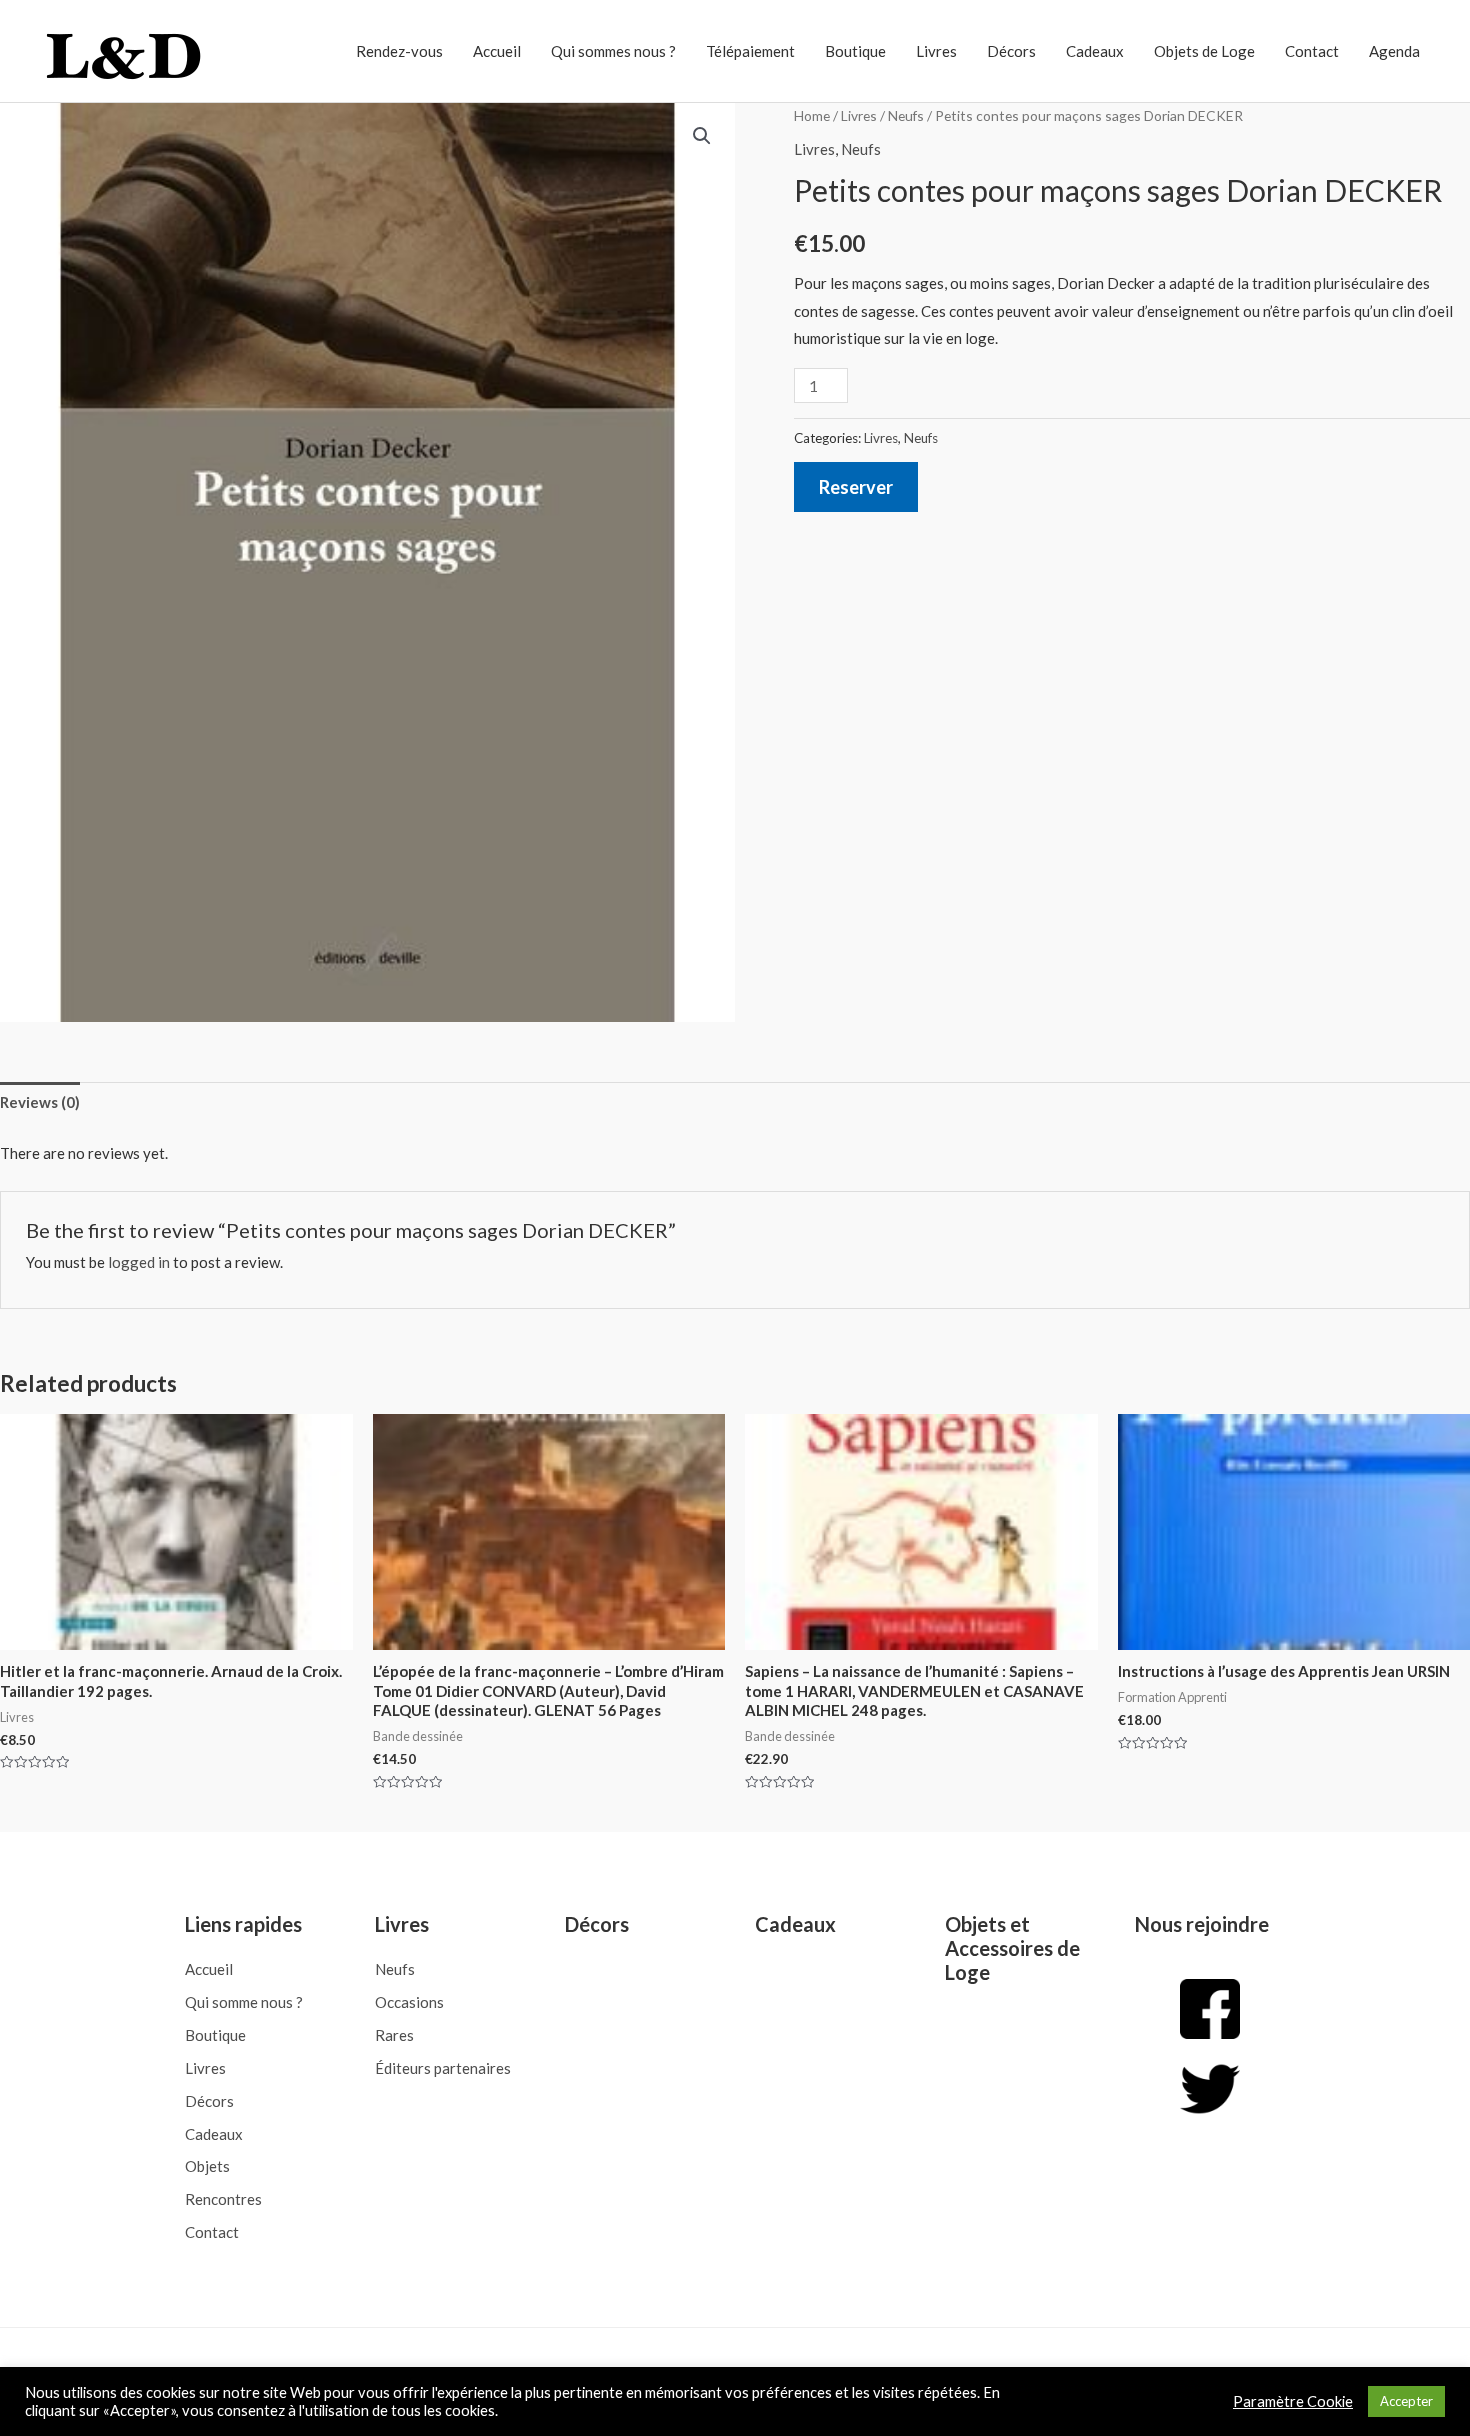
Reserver (856, 487)
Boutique (855, 51)
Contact (1312, 51)
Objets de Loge (1204, 51)
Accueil (497, 51)
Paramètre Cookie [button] (1293, 2401)
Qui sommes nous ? (613, 51)
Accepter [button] (1406, 2401)
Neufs (906, 115)
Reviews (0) (40, 1102)
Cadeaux (1095, 51)
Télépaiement (750, 51)
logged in (139, 1262)
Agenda (1394, 51)
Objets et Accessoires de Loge (1012, 1948)
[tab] (40, 1103)
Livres (936, 51)
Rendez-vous (399, 51)
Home (812, 115)
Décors (1011, 51)
